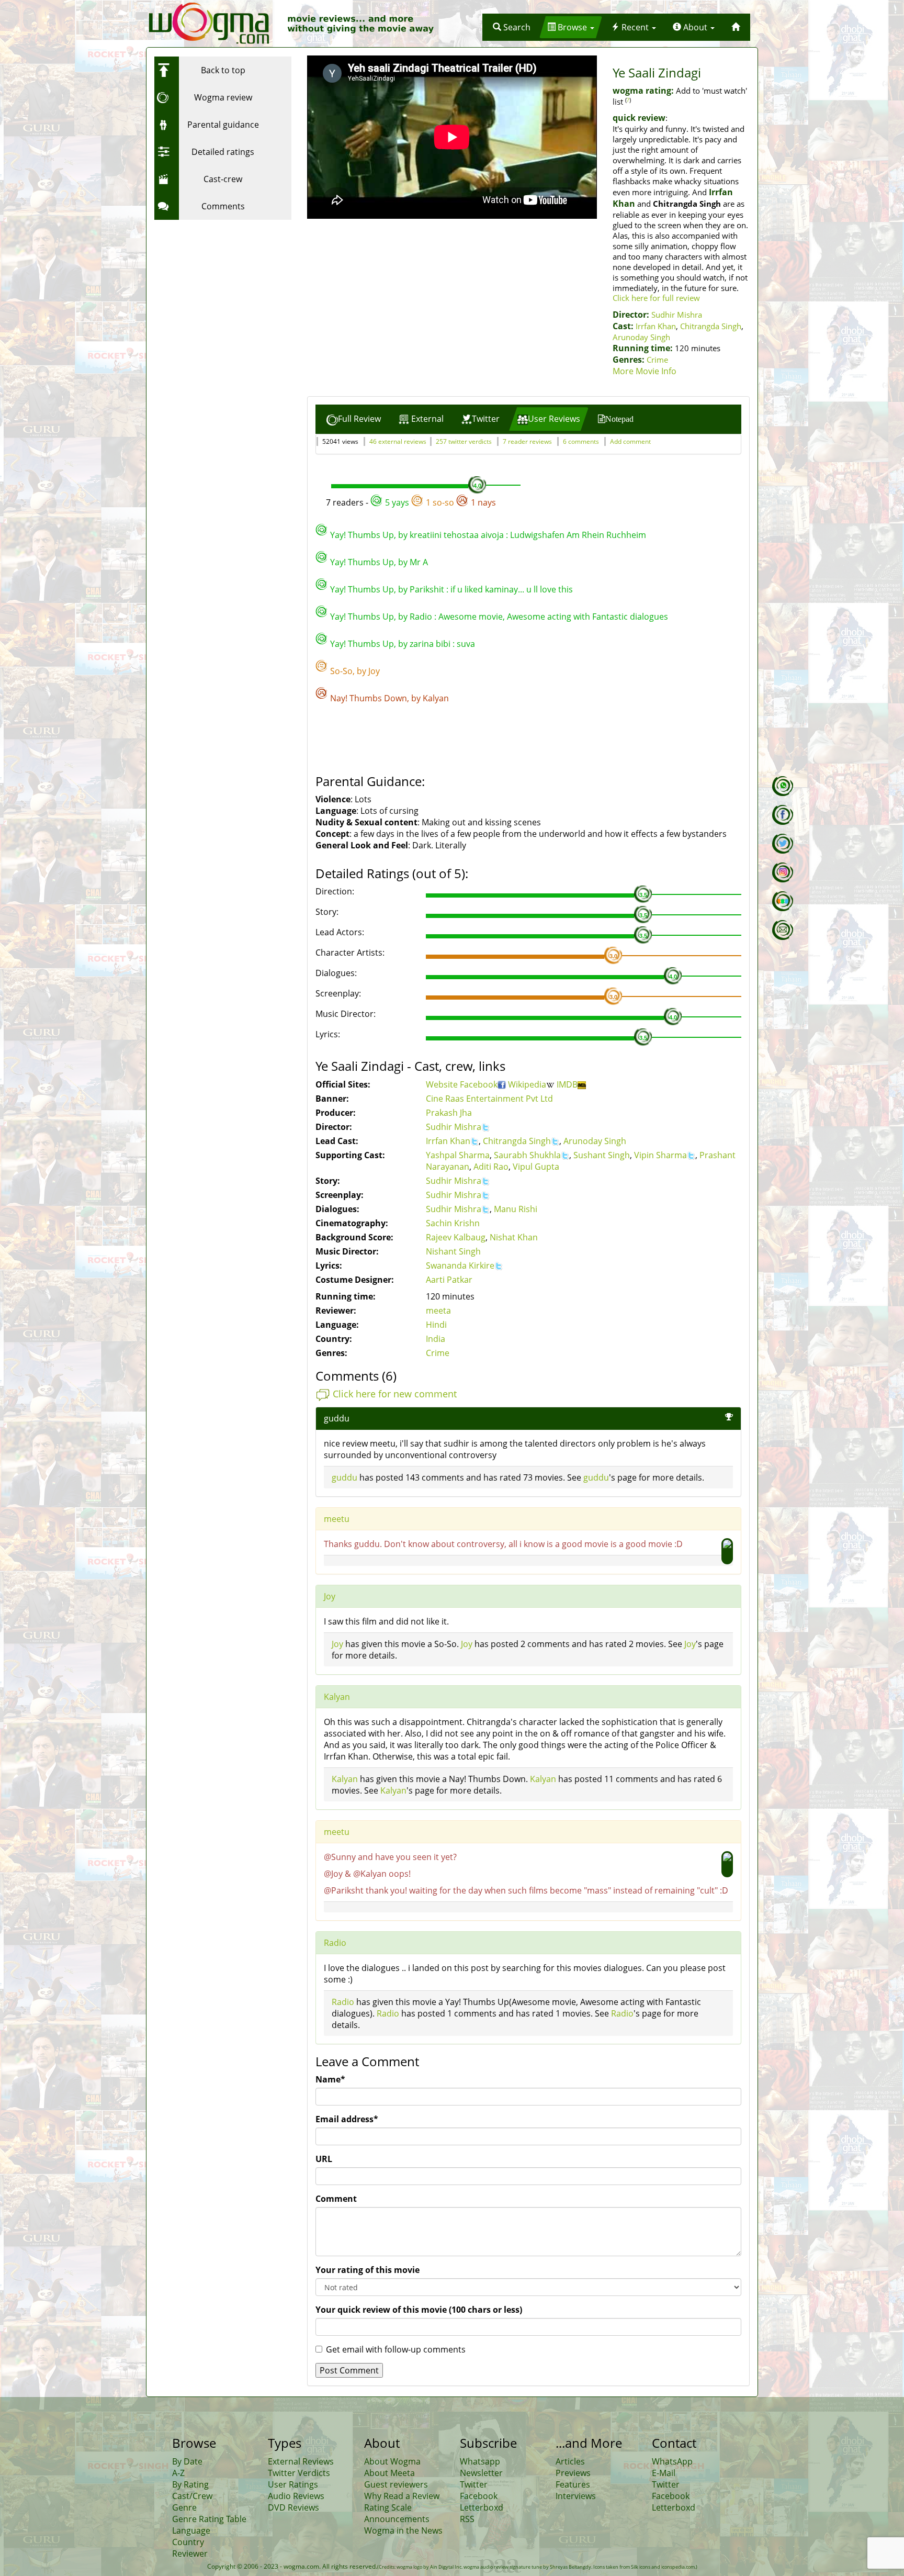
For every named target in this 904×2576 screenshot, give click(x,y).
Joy (374, 671)
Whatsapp (480, 2461)
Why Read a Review (402, 2496)
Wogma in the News (403, 2530)
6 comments (581, 441)
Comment (336, 2199)
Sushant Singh (602, 1155)
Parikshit (427, 589)
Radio (421, 617)
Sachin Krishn (453, 1223)
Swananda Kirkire (460, 1265)
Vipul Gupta (536, 1167)
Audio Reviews (296, 2496)
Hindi (436, 1325)
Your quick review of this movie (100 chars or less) (419, 2310)
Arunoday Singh (641, 337)
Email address (347, 2119)
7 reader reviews (527, 441)
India (436, 1339)
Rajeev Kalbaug (456, 1237)
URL (324, 2159)
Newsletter (481, 2473)
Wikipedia (527, 1084)
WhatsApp (672, 2461)
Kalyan (436, 698)
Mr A (419, 562)
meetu (337, 1519)
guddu (337, 1418)
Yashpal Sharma (458, 1155)
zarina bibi (430, 644)
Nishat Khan (514, 1237)
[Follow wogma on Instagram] (783, 872)
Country (188, 2542)
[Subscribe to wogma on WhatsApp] (783, 786)
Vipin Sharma (660, 1155)
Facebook (479, 1084)
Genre (184, 2507)
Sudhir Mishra (677, 315)
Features (573, 2484)
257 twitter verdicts (464, 441)
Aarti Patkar (449, 1280)
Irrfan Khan (656, 326)
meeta (438, 1311)
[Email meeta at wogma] (783, 930)
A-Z (178, 2473)
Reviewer (190, 2553)
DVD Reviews (293, 2507)
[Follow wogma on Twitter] (783, 844)
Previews (573, 2473)
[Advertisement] (220, 290)
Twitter (474, 2484)
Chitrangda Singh (711, 326)
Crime (657, 360)
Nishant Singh (453, 1251)
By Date (187, 2461)
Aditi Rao (491, 1167)
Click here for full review (656, 298)
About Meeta (389, 2473)
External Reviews (301, 2461)
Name (330, 2079)
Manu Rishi (516, 1209)
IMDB (567, 1084)
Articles (570, 2461)
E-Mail (664, 2473)
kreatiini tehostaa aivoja (457, 535)
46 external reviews (398, 441)
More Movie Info (645, 371)
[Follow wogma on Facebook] (783, 815)
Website (443, 1084)
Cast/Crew (192, 2496)
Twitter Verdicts (299, 2473)
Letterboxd (482, 2507)
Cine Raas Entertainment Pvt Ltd (489, 1099)
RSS (467, 2519)
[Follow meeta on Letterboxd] (783, 901)
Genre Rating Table (209, 2519)
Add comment (630, 441)
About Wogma (392, 2461)
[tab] (354, 419)
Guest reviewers (396, 2484)
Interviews (576, 2496)
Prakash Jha (449, 1113)
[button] (512, 27)
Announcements (397, 2519)
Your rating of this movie (368, 2270)
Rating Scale (388, 2507)
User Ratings (293, 2484)
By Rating (190, 2484)
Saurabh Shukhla (527, 1155)
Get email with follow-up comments (396, 2349)
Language (191, 2530)
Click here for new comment (395, 1394)
